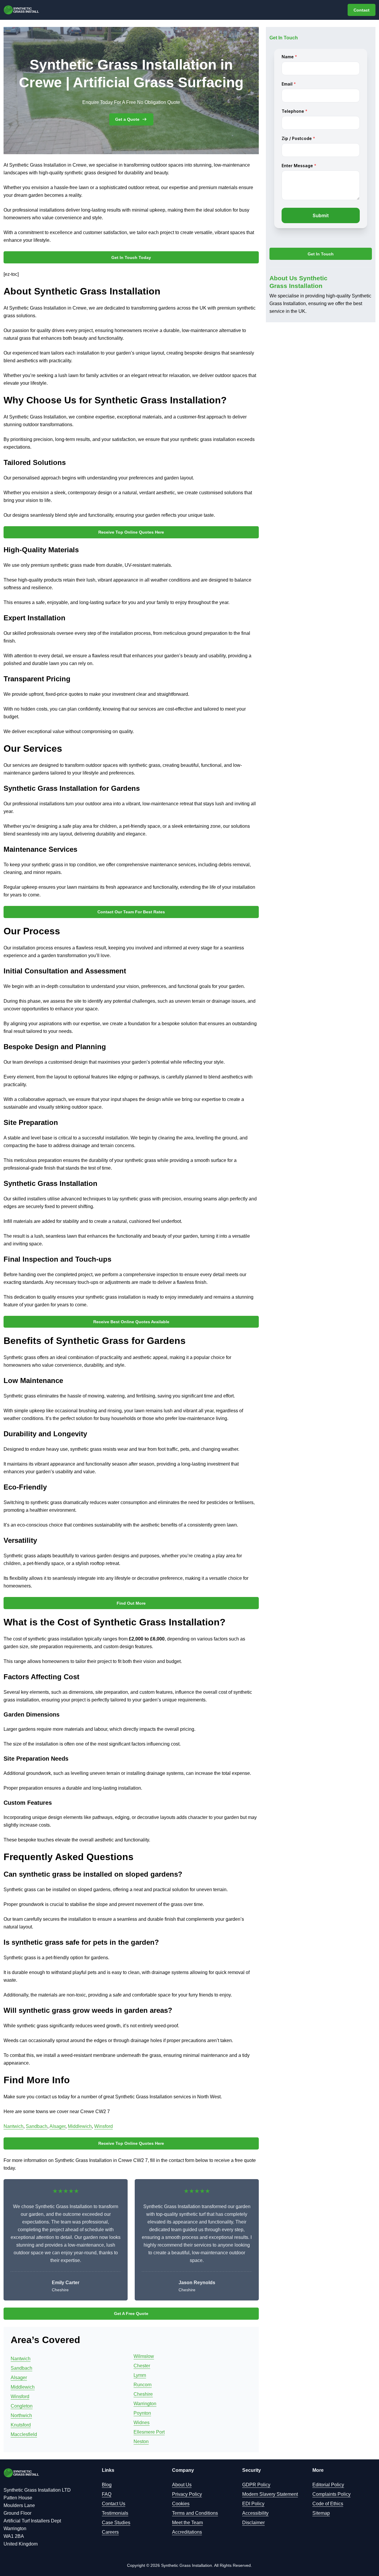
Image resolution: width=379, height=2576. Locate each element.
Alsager (57, 2126)
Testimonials (115, 2513)
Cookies (181, 2504)
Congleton (22, 2406)
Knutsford (21, 2425)
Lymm (140, 2375)
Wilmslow (144, 2356)
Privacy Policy (187, 2494)
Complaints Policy (331, 2494)
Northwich (21, 2415)
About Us (182, 2485)
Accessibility (255, 2513)
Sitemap (321, 2513)
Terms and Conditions (195, 2513)
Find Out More (131, 1603)
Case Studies (116, 2523)
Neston (141, 2441)
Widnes (142, 2423)
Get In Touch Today (131, 257)
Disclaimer (253, 2523)
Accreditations (187, 2532)
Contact (362, 10)
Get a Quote (127, 119)
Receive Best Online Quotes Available (131, 1322)
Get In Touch (321, 254)
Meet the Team (187, 2523)
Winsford (103, 2126)
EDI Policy (253, 2504)
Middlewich (80, 2126)
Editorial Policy (328, 2485)
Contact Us (114, 2504)
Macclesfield (24, 2434)
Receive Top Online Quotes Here (131, 532)
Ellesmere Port (149, 2432)
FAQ (107, 2494)
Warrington (145, 2404)
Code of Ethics (328, 2504)
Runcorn (143, 2385)
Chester (142, 2366)
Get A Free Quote (131, 2313)
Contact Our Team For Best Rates (131, 912)
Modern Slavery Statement (270, 2494)
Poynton (142, 2413)
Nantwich (13, 2126)
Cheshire (143, 2394)
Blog (107, 2485)
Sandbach (37, 2126)
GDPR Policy (256, 2485)
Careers (110, 2532)
